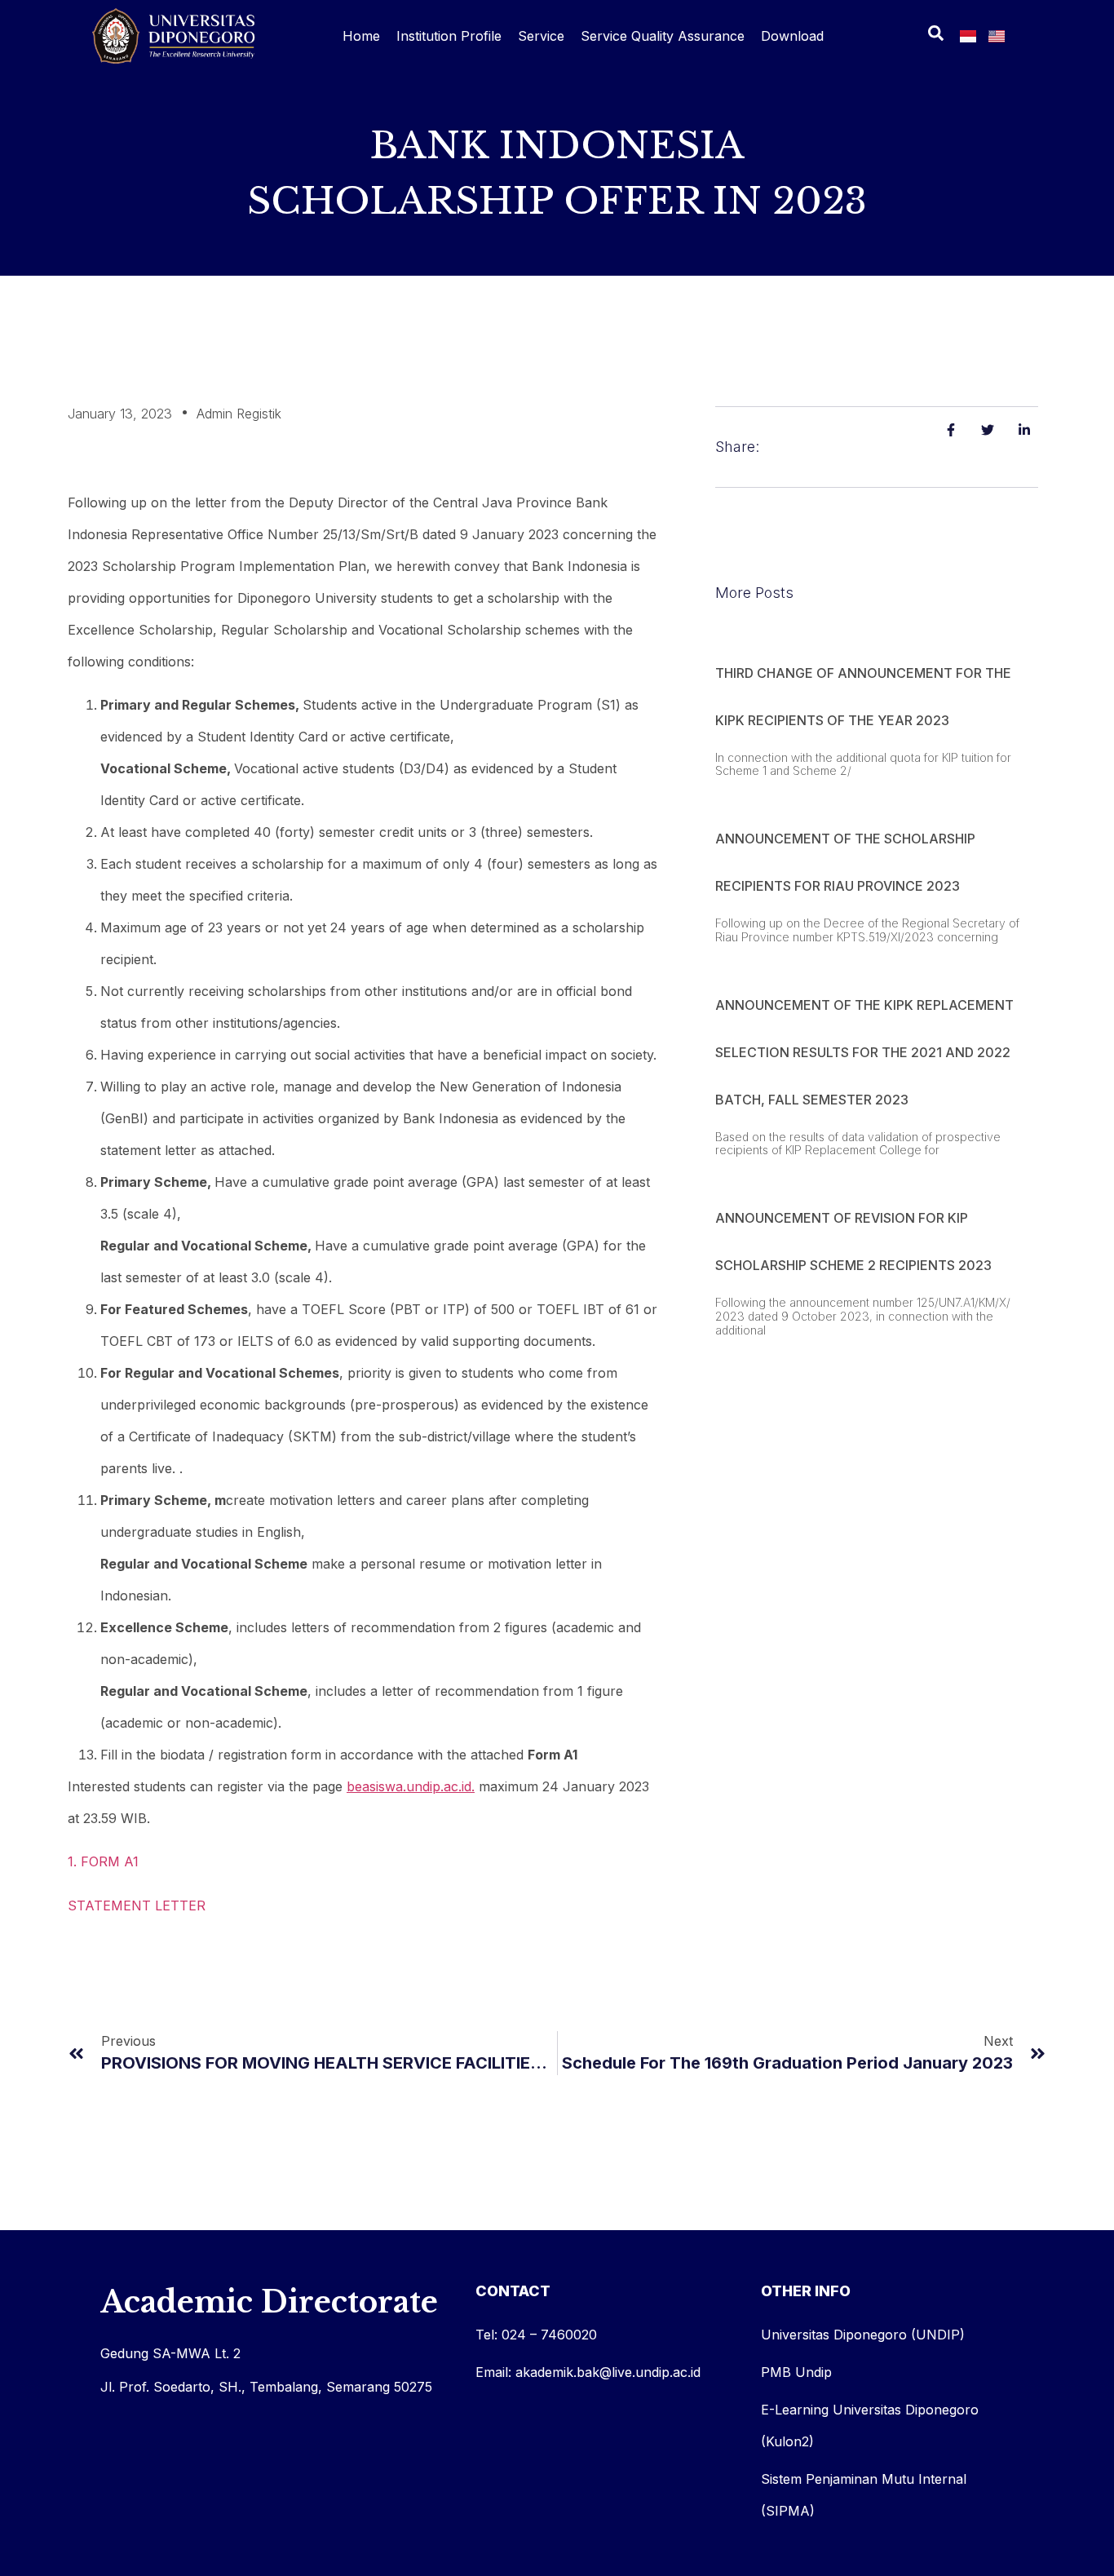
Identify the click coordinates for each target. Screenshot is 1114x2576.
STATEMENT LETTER (137, 1905)
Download (792, 36)
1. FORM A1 (103, 1861)
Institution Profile (449, 36)
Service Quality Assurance (663, 36)
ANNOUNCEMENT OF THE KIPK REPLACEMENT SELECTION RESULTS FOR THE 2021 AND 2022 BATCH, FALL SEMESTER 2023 (864, 1052)
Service (541, 36)
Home (361, 36)
